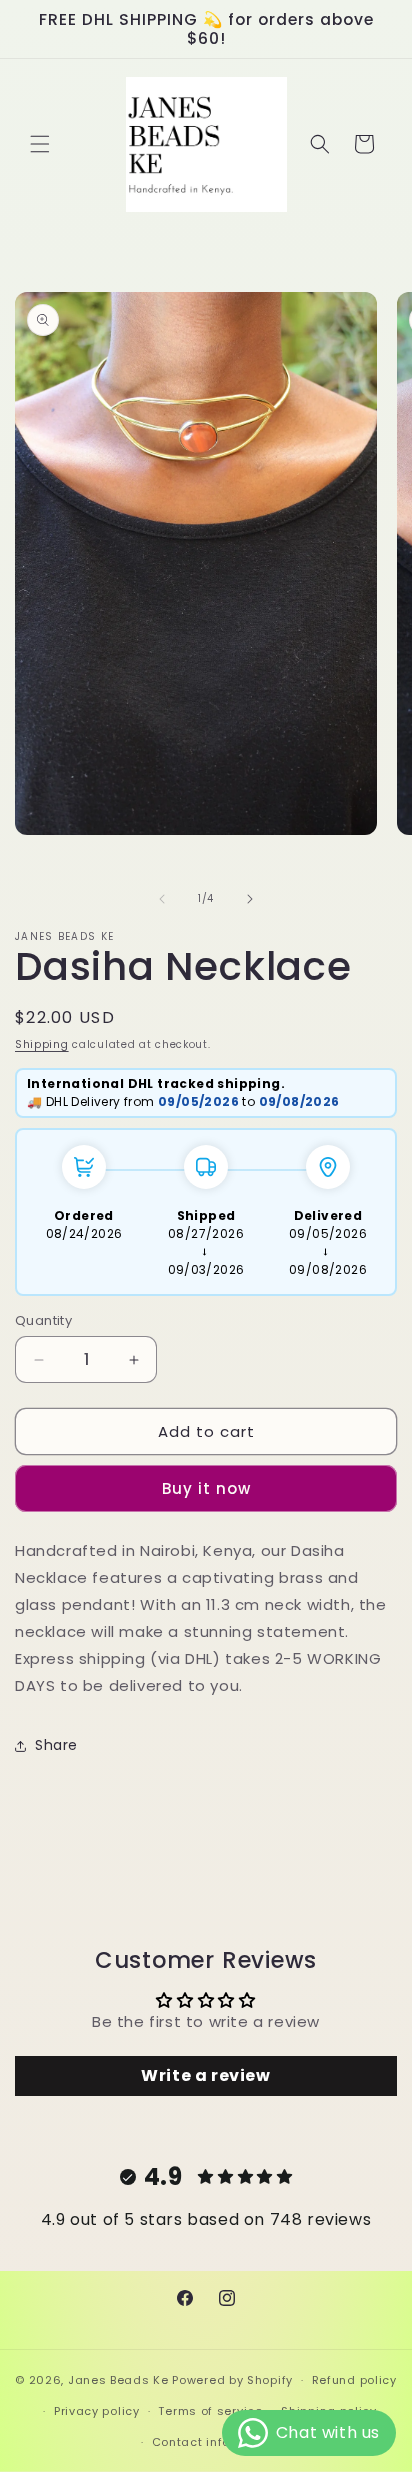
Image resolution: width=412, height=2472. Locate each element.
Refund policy (354, 2380)
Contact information (215, 2442)
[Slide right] (250, 899)
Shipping (42, 1044)
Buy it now (206, 1488)
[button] (40, 144)
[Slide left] (162, 899)
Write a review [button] (205, 2075)
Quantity (43, 1320)
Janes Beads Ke (118, 2380)
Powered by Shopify (232, 2380)
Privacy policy (97, 2411)
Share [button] (56, 1745)
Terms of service (210, 2411)
